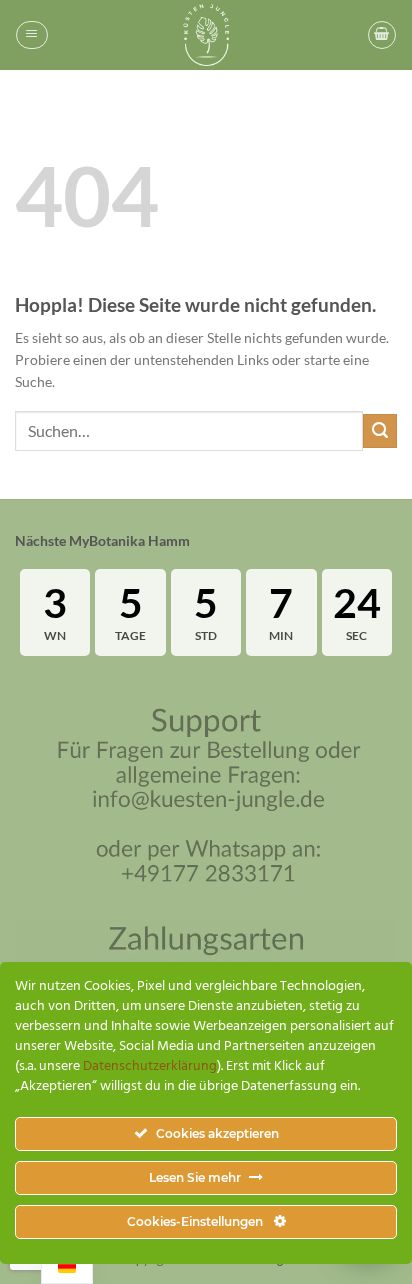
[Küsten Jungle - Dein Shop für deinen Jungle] (206, 35)
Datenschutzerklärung (150, 1066)
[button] (31, 35)
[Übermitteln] (380, 431)
